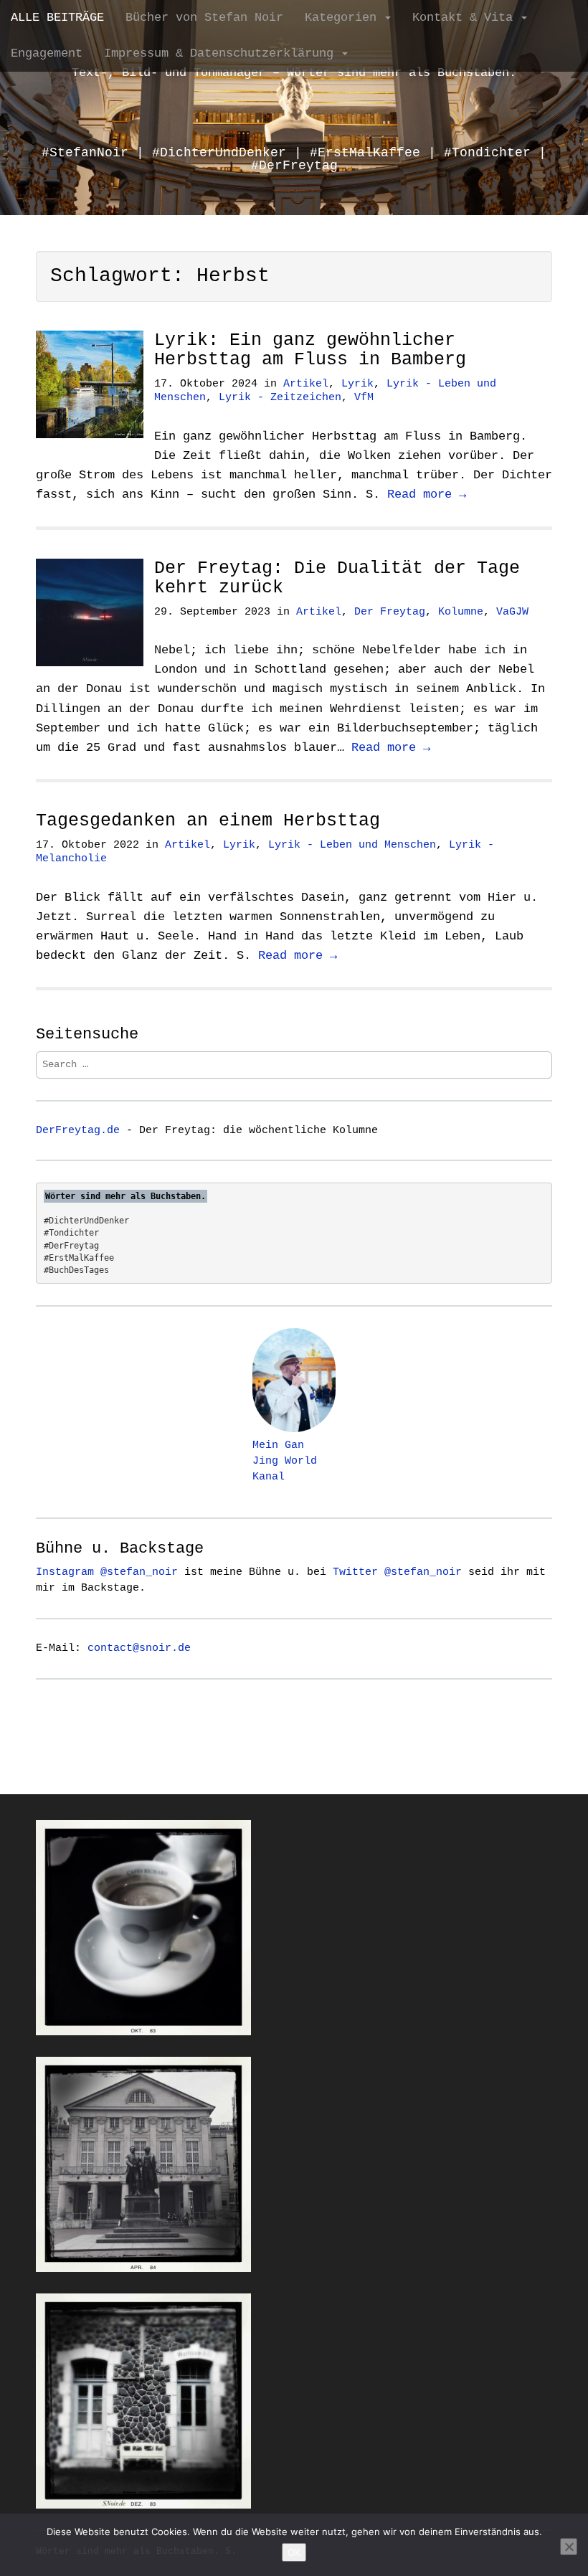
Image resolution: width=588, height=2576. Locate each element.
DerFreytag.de (78, 1130)
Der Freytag (390, 612)
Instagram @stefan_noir (107, 1572)
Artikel (306, 384)
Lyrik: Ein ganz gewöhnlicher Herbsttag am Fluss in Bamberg (310, 350)
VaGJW (512, 612)
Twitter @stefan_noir (397, 1572)
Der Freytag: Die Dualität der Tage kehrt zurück (337, 578)
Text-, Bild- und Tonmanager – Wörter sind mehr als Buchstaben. (294, 73)
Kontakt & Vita (466, 18)
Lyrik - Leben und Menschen (352, 845)
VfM (364, 398)
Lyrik (357, 384)
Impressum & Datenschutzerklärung (222, 53)
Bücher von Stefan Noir (204, 18)
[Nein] (569, 2547)
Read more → (427, 494)
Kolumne (461, 612)
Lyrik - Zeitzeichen (280, 398)
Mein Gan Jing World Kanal (285, 1461)
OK (294, 2552)
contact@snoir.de (139, 1648)
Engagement (47, 53)
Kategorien (344, 18)
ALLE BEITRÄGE (57, 18)
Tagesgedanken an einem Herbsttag (208, 821)
